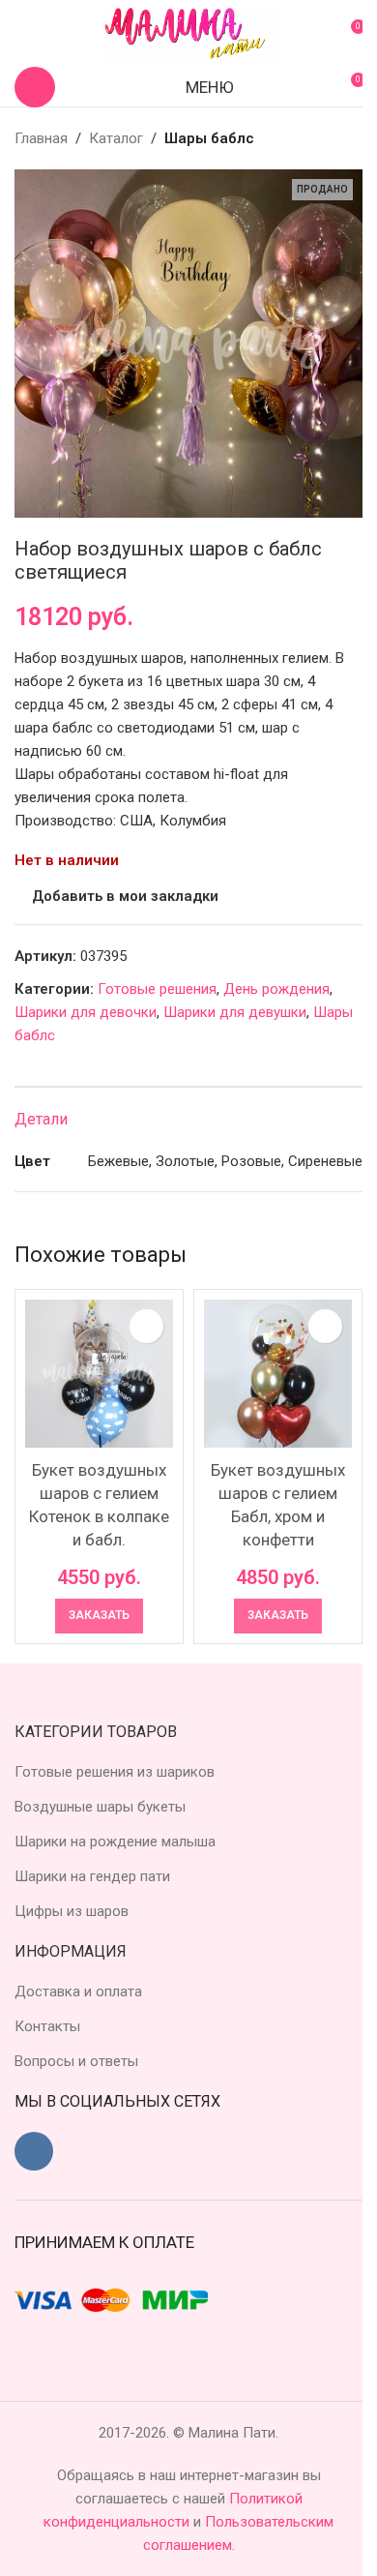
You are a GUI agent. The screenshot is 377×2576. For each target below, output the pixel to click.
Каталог (116, 138)
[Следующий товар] (351, 138)
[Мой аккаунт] (22, 34)
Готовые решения (157, 989)
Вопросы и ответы (76, 2061)
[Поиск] (35, 87)
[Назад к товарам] (328, 138)
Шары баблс (209, 138)
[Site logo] (188, 33)
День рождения (276, 989)
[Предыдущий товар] (304, 138)
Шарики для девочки (86, 1012)
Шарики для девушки (235, 1012)
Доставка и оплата (78, 1992)
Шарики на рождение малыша (115, 1842)
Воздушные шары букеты (100, 1807)
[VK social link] (34, 2151)
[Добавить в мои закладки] (146, 1326)
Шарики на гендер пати (92, 1876)
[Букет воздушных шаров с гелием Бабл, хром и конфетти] (278, 1374)
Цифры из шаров (72, 1911)
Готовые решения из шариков (115, 1772)
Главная (41, 138)
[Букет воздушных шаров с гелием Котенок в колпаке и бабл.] (99, 1374)
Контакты (47, 2026)
